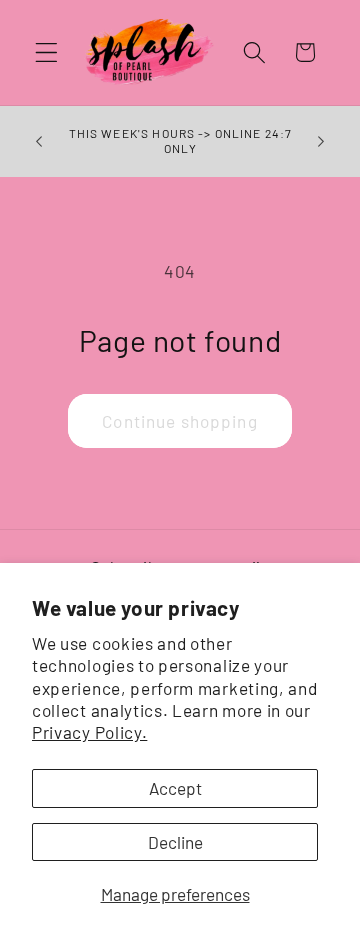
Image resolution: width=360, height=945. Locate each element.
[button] (46, 52)
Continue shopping (180, 421)
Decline (175, 842)
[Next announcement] (321, 141)
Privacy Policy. (89, 732)
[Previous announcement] (39, 141)
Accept (175, 788)
